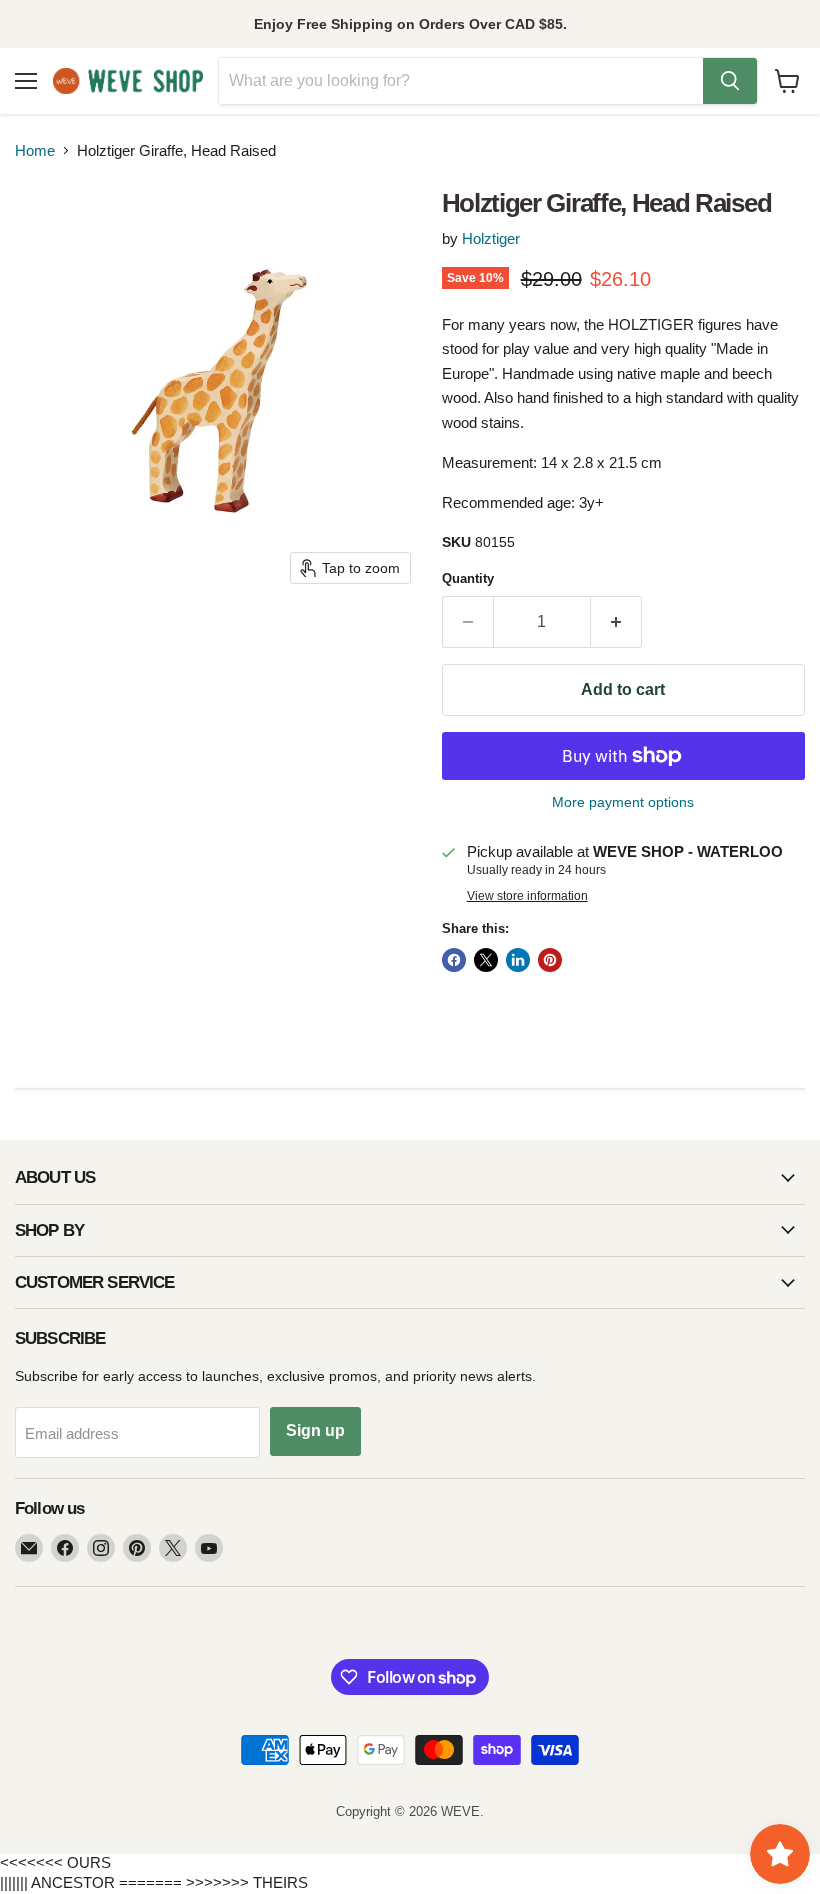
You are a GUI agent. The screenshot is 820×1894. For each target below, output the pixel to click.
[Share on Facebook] (454, 960)
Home (35, 150)
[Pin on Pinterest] (550, 960)
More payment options (623, 802)
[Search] (730, 81)
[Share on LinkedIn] (518, 960)
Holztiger (491, 238)
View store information (527, 896)
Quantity (468, 578)
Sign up (315, 1430)
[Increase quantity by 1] (616, 622)
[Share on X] (486, 960)
